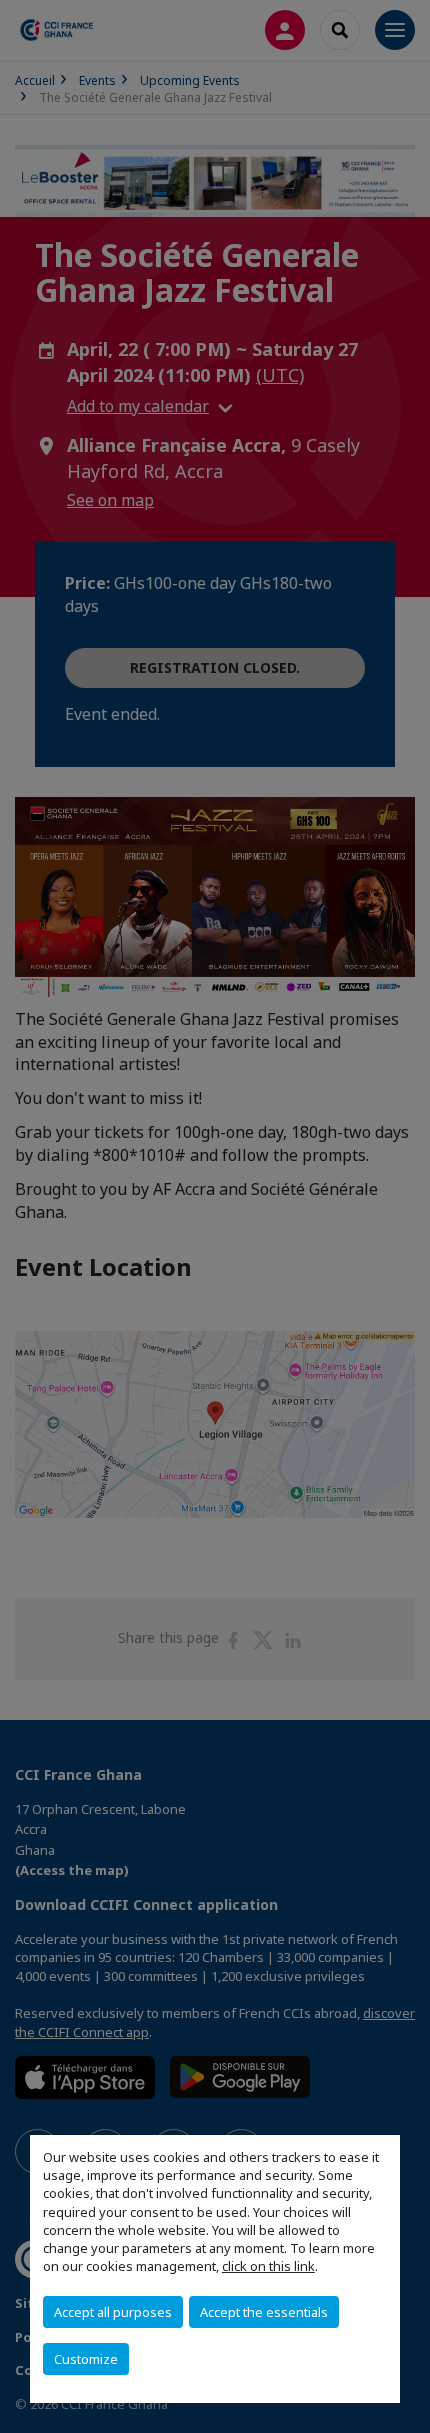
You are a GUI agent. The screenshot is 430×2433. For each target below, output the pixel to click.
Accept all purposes (113, 2312)
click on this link (268, 2266)
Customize (86, 2359)
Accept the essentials (264, 2312)
